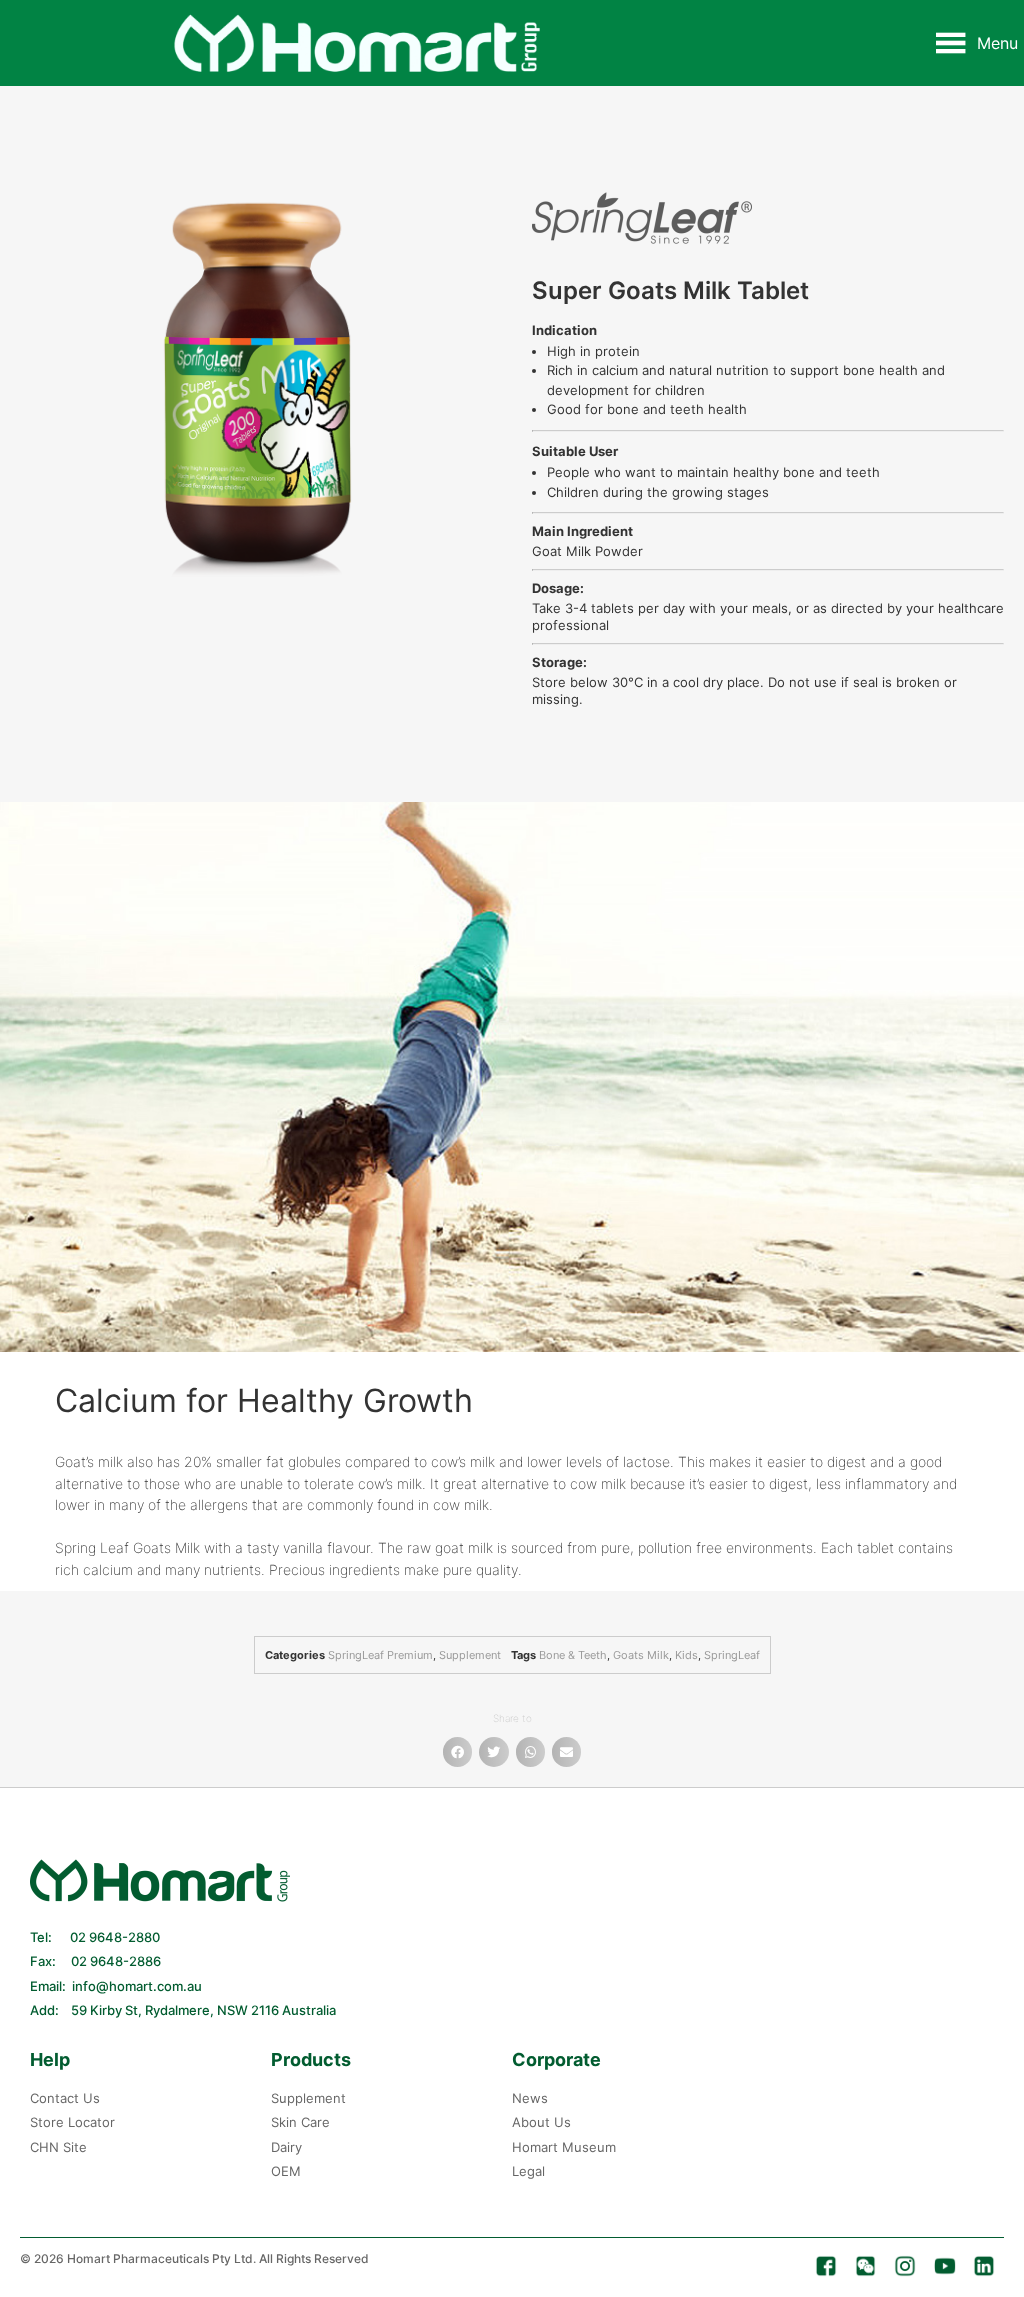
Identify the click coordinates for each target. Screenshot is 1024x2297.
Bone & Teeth (573, 1655)
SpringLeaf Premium (380, 1655)
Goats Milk (641, 1655)
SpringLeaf (732, 1655)
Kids (686, 1655)
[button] (997, 43)
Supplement (470, 1655)
